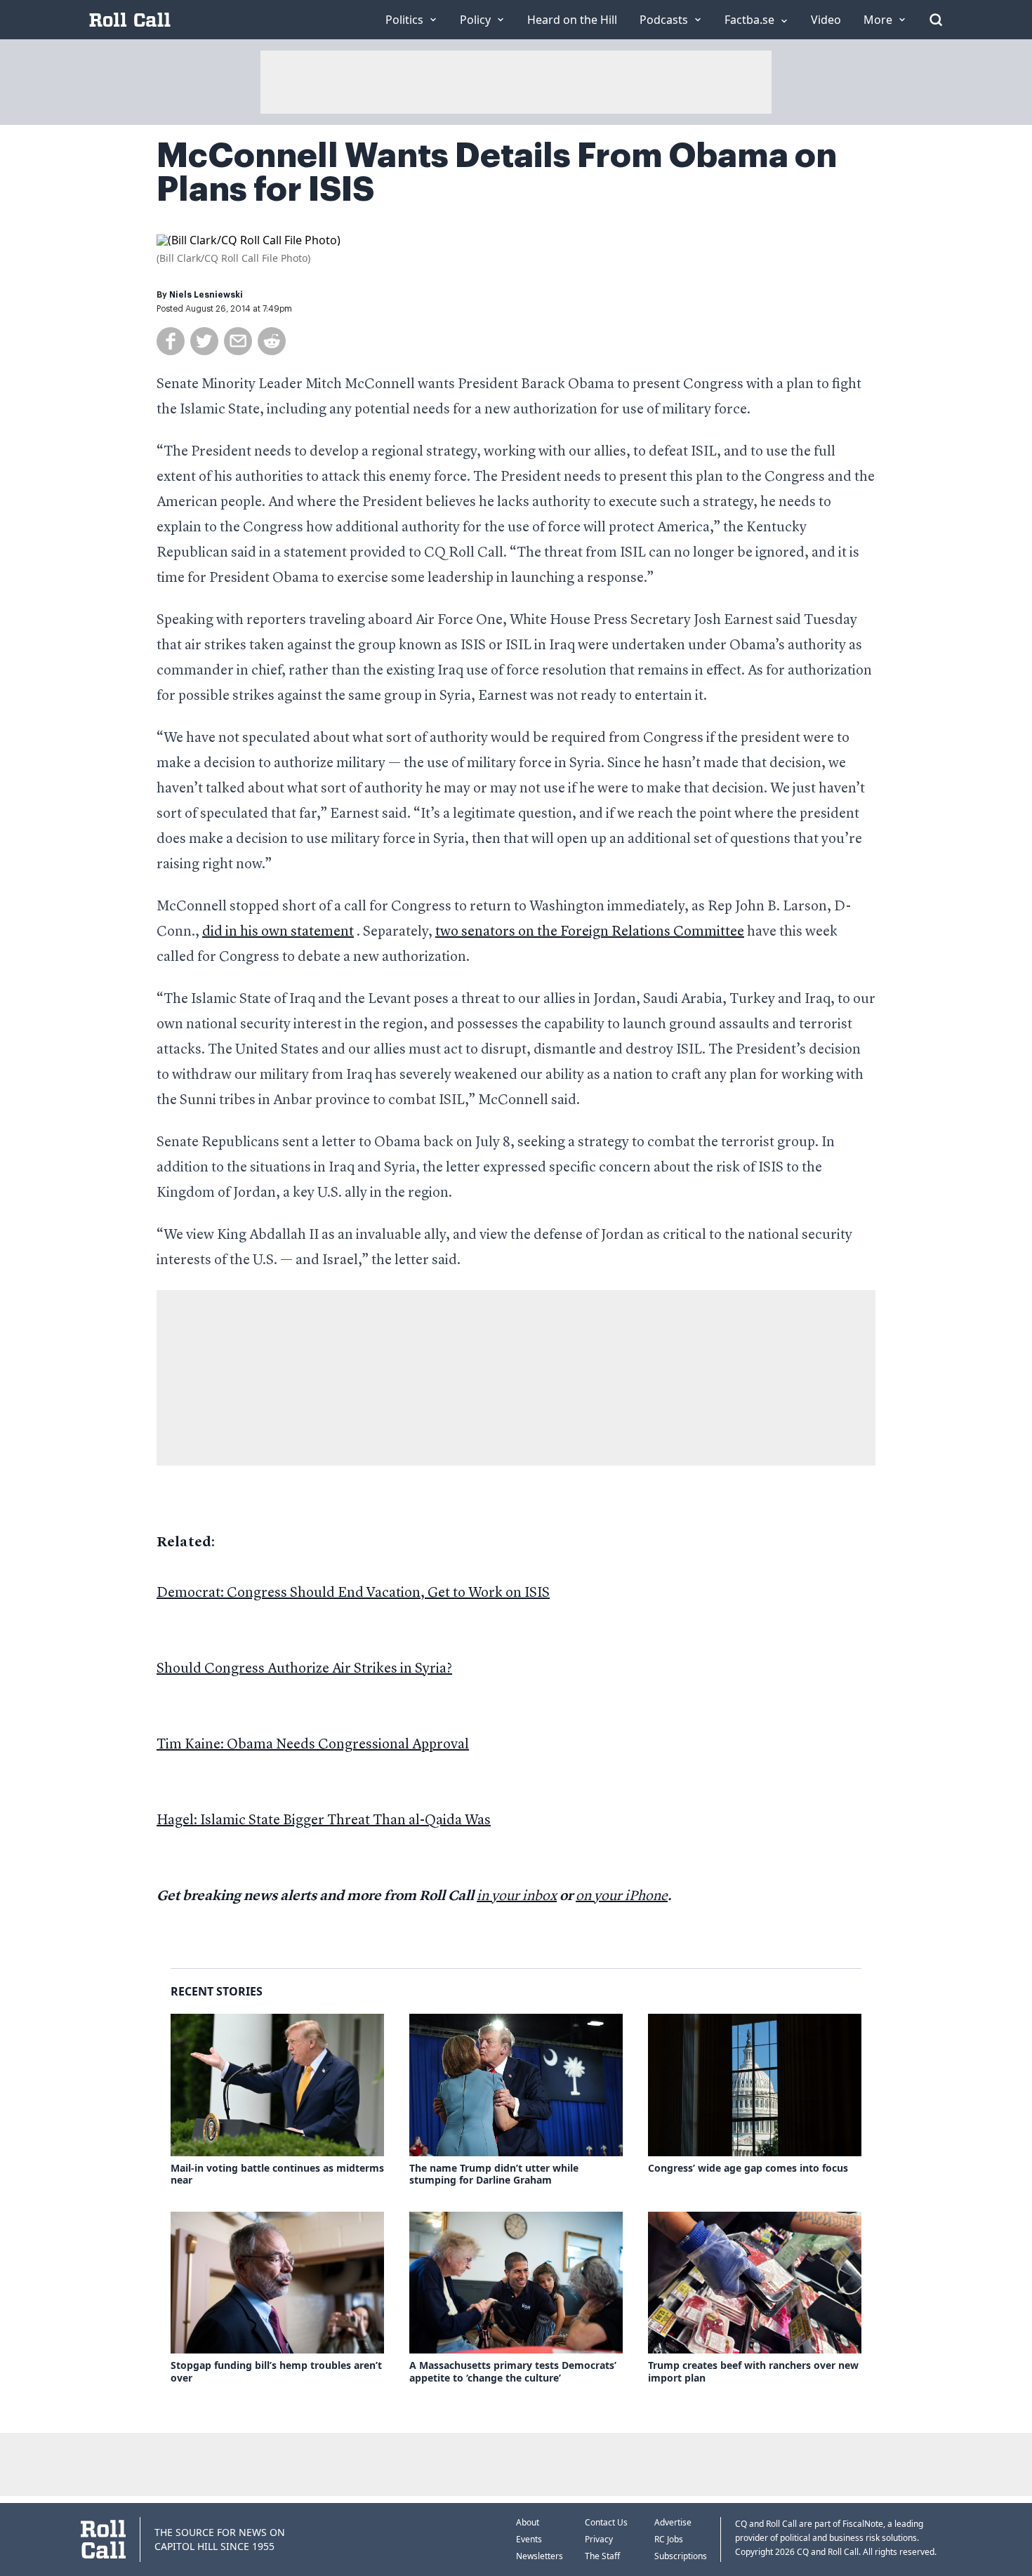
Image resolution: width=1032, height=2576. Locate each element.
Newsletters (540, 2556)
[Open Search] (936, 20)
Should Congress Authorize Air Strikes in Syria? (304, 1669)
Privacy (599, 2539)
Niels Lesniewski (206, 295)
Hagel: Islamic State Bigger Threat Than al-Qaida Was (324, 1821)
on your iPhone (622, 1897)
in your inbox (517, 1897)
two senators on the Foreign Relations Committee (590, 932)
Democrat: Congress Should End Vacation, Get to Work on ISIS (353, 1593)
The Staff (602, 2556)
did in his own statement (278, 932)
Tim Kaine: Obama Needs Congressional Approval (313, 1745)
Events (529, 2539)
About (528, 2522)
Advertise (673, 2522)
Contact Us (606, 2522)
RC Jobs (669, 2539)
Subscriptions (681, 2556)
